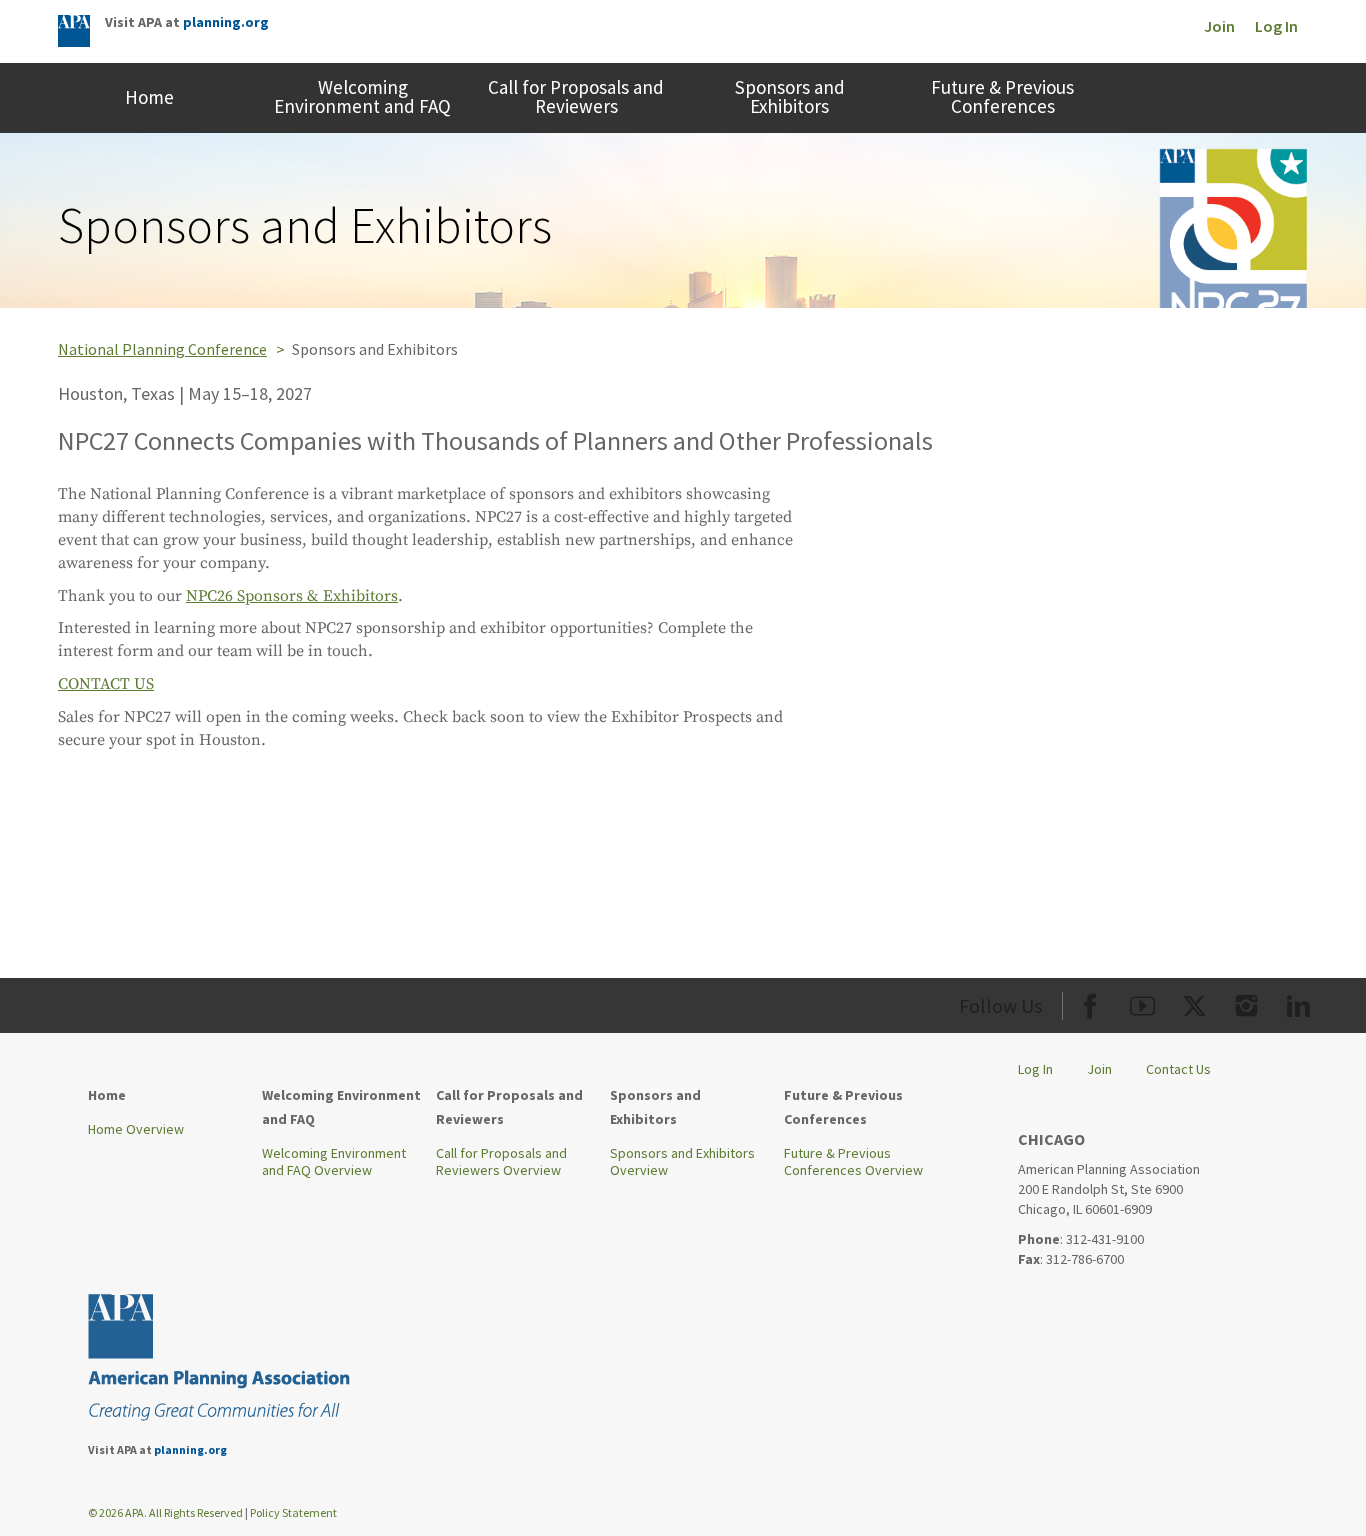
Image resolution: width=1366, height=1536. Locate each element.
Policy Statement (293, 1512)
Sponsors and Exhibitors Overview (682, 1162)
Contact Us (1178, 1069)
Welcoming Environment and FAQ (362, 96)
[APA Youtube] (1142, 1002)
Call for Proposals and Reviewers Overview (501, 1162)
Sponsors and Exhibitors (790, 96)
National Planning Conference (162, 349)
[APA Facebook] (1090, 1002)
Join (1219, 26)
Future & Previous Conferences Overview (853, 1162)
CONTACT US (106, 684)
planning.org (226, 22)
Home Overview (136, 1129)
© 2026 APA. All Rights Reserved (166, 1512)
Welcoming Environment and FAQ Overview (334, 1162)
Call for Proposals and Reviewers (576, 96)
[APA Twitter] (1194, 1002)
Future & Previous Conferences (1002, 96)
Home (149, 97)
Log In (1276, 26)
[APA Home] (74, 33)
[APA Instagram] (1246, 1002)
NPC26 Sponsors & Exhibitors (292, 596)
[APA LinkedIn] (1298, 1002)
